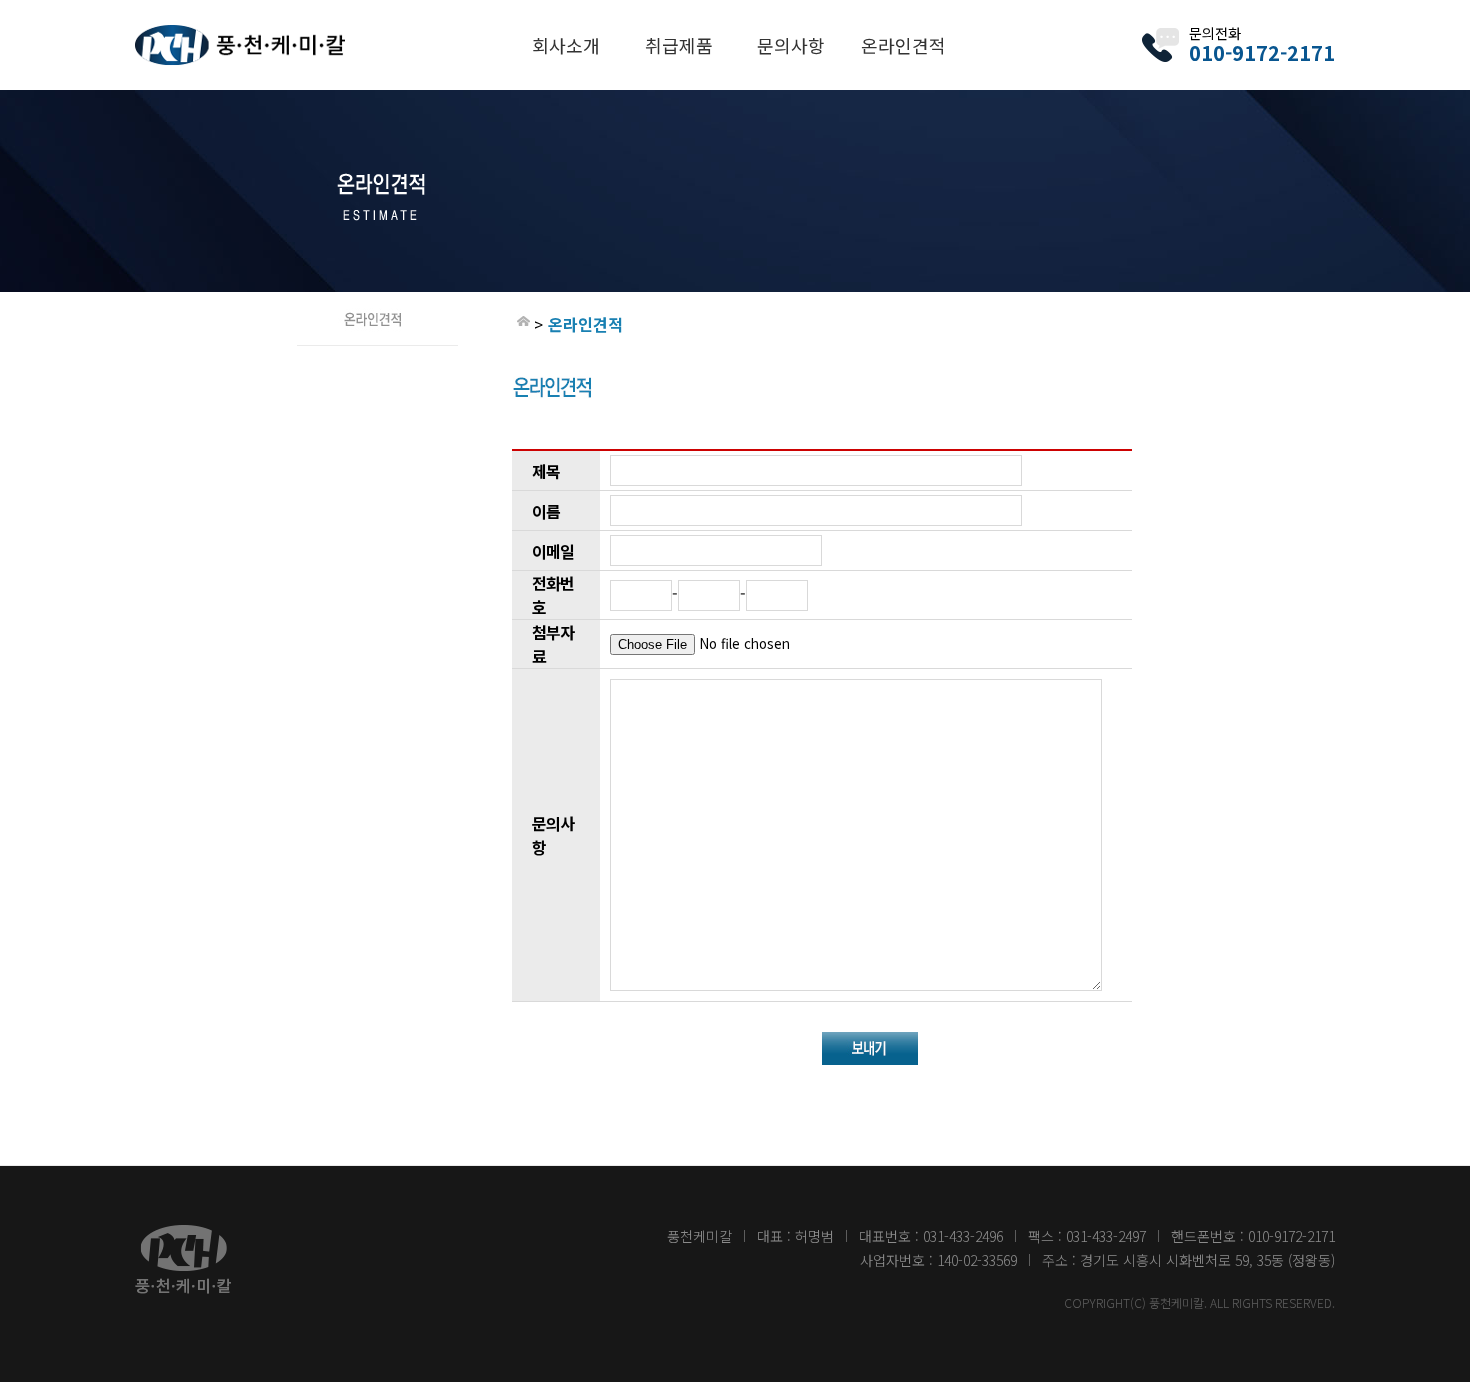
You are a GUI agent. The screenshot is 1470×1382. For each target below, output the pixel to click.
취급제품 (679, 45)
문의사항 (791, 45)
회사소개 (566, 45)
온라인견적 (903, 45)
